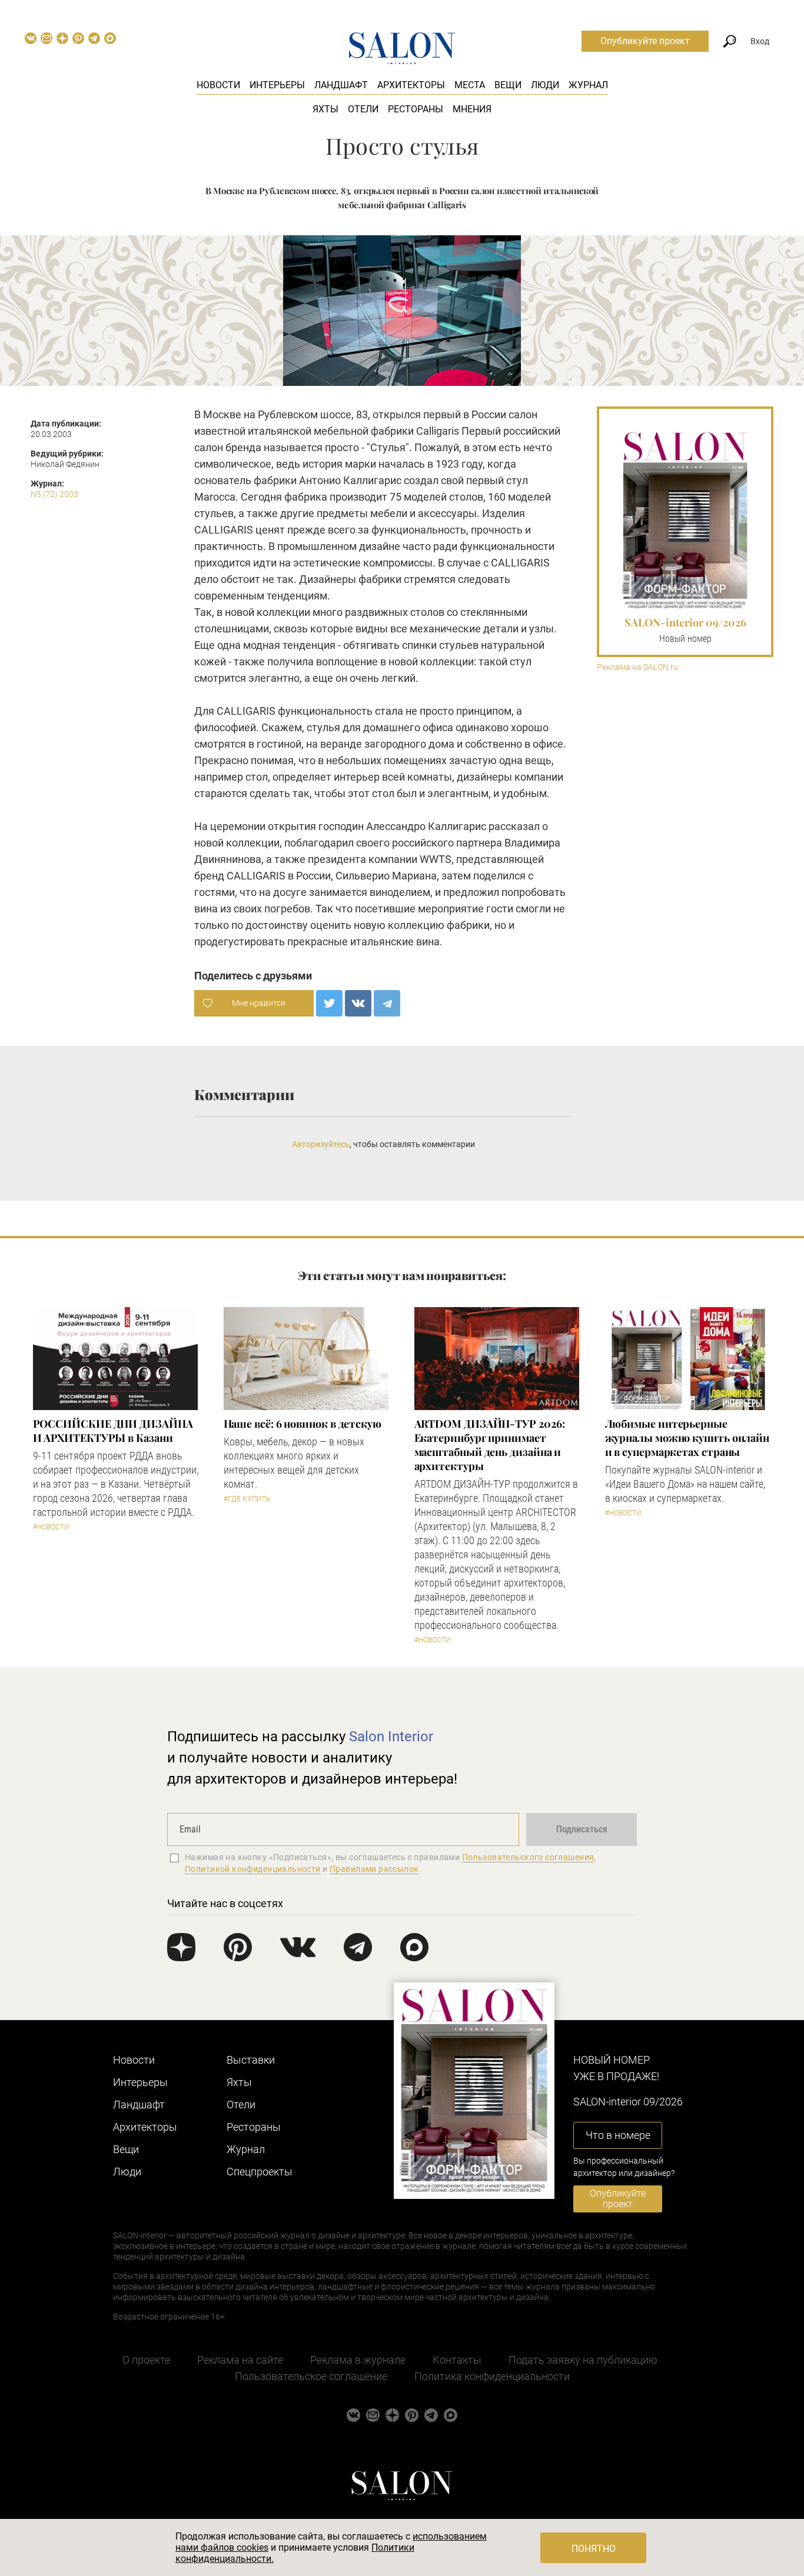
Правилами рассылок (374, 1869)
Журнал (588, 85)
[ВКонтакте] (358, 1003)
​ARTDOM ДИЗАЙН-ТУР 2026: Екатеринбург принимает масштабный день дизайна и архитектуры (490, 1445)
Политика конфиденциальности (492, 2376)
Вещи (508, 85)
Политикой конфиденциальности (253, 1869)
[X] (329, 1003)
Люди (545, 85)
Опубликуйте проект (645, 41)
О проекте (146, 2360)
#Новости (51, 1527)
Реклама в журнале (358, 2360)
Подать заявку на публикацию (583, 2360)
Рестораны (416, 109)
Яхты (325, 109)
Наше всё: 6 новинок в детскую (303, 1424)
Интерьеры (277, 85)
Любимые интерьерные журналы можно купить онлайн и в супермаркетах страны (687, 1438)
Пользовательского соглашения (528, 1857)
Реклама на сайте (240, 2360)
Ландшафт (341, 85)
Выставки (251, 2060)
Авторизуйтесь (321, 1144)
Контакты (457, 2360)
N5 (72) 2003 (54, 494)
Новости (218, 85)
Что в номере (618, 2135)
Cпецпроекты (260, 2172)
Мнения (472, 109)
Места (470, 85)
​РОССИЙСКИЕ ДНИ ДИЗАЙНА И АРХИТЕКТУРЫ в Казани (113, 1431)
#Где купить (247, 1499)
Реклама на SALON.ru (637, 667)
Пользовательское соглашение (311, 2376)
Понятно (594, 2549)
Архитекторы (411, 85)
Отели (363, 109)
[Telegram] (387, 1003)
